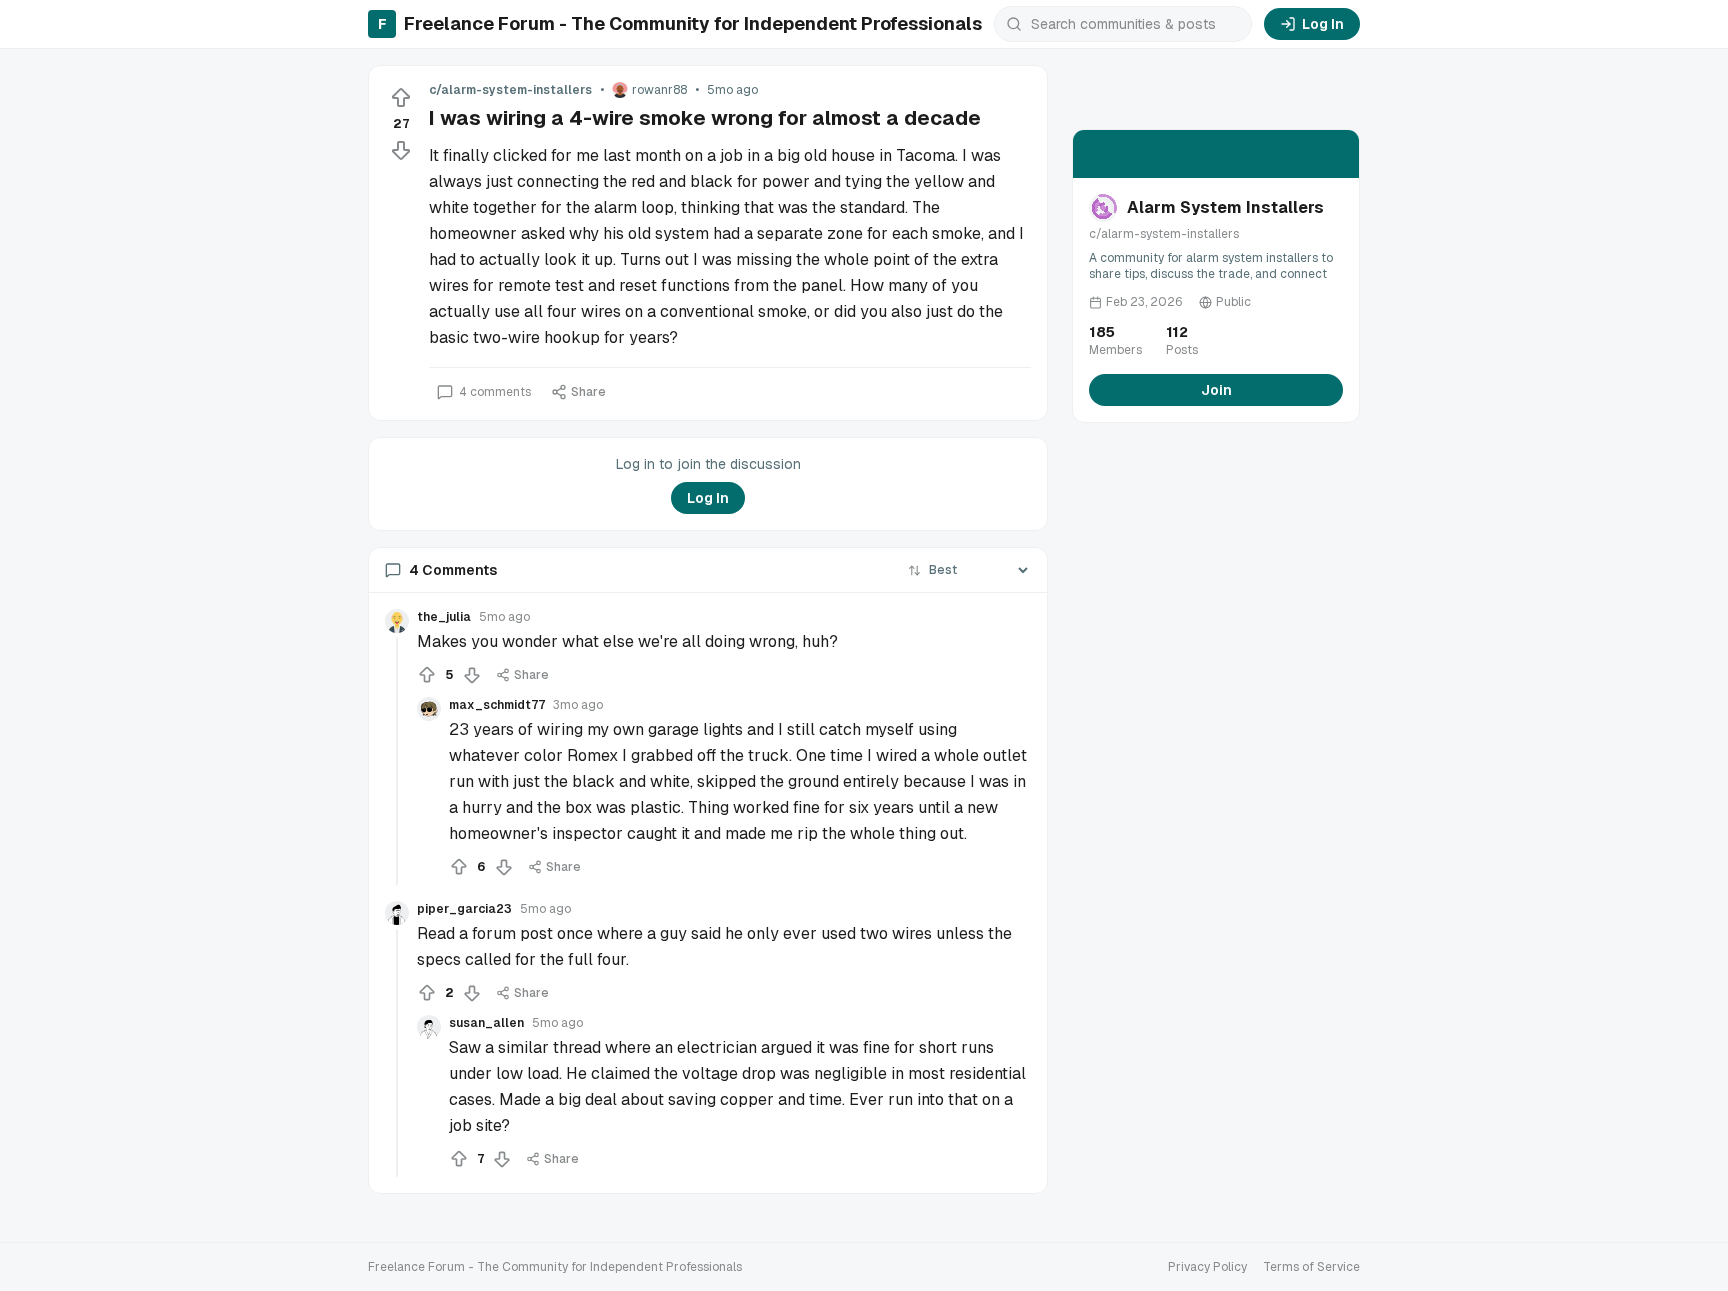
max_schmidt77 (497, 705)
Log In (1323, 24)
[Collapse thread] (397, 761)
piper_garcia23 (464, 909)
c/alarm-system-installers (510, 90)
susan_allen (486, 1023)
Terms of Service (1311, 1267)
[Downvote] (401, 150)
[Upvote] (401, 98)
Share (588, 392)
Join (1216, 390)
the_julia (444, 617)
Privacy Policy (1207, 1267)
